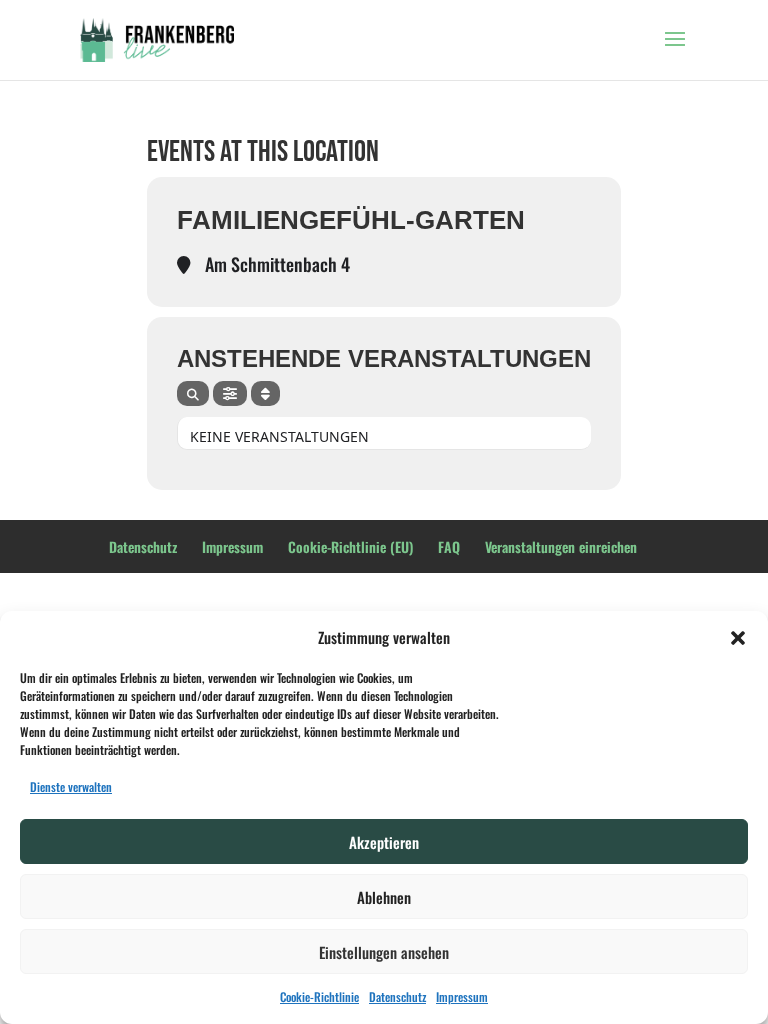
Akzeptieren (384, 842)
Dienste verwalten (71, 786)
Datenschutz (397, 996)
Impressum (462, 996)
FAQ (449, 546)
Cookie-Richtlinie (319, 996)
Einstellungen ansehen (384, 952)
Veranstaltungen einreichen (561, 546)
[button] (738, 638)
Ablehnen (384, 897)
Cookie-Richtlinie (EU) (350, 546)
